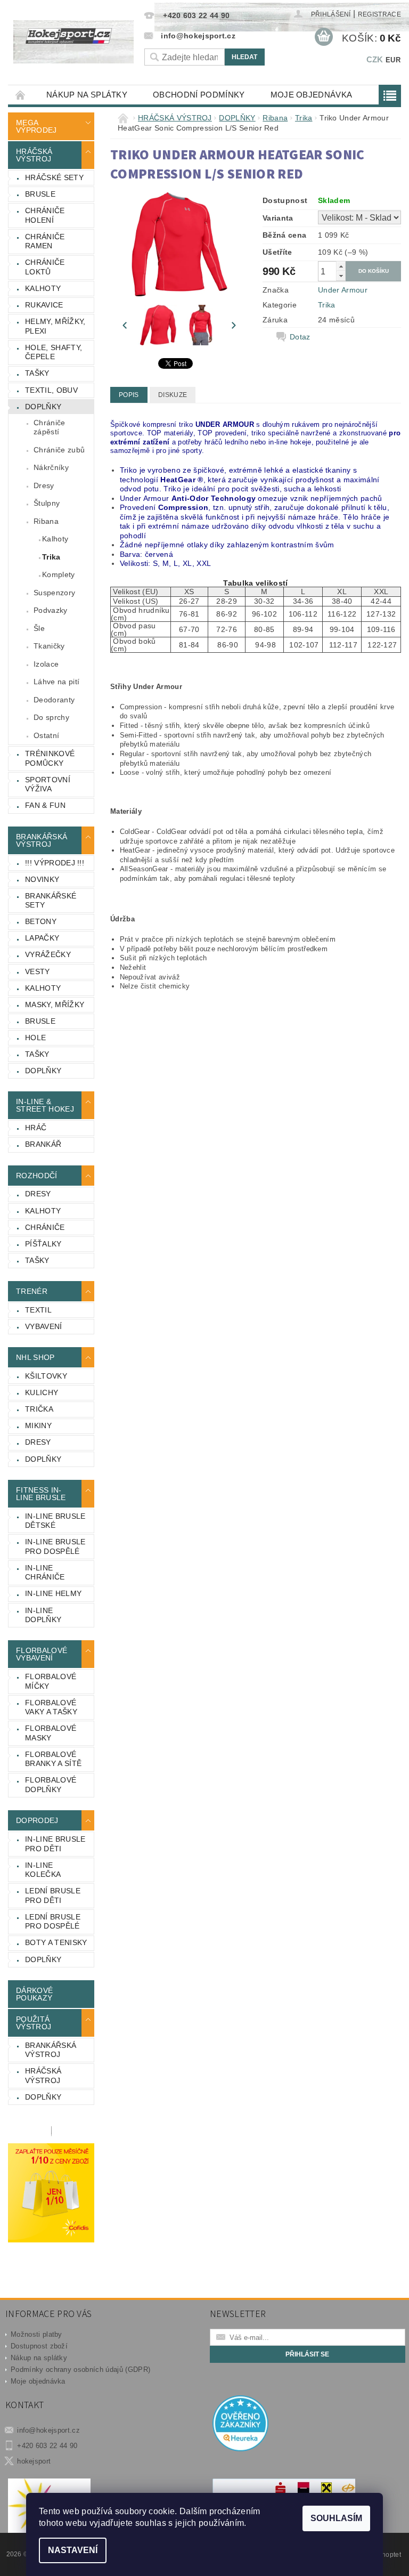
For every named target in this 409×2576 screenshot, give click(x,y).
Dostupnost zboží (39, 2346)
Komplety (59, 574)
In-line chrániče (45, 1573)
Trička (39, 1409)
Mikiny (38, 1425)
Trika (51, 557)
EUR (393, 60)
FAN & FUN (45, 805)
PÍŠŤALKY (43, 1244)
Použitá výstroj (34, 2023)
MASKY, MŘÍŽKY (55, 1005)
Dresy (44, 485)
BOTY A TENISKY (56, 1942)
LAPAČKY (42, 938)
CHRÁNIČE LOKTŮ (45, 267)
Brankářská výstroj (51, 2050)
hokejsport (34, 2461)
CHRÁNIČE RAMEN (45, 241)
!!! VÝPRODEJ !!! (55, 863)
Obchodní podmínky (199, 95)
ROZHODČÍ (37, 1176)
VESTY (38, 971)
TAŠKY (37, 373)
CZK (375, 59)
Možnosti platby (36, 2334)
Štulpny (47, 503)
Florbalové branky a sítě (53, 1759)
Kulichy (42, 1392)
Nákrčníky (51, 467)
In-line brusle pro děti (55, 1844)
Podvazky (51, 610)
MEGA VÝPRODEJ (36, 126)
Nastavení (73, 2550)
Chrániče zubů (59, 450)
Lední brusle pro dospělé (53, 1922)
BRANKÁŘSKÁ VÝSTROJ (42, 840)
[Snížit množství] (341, 276)
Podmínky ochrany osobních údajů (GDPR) (80, 2370)
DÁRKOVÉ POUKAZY (34, 1994)
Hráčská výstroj (43, 2076)
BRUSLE (40, 194)
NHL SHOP (35, 1357)
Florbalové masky (51, 1733)
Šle (39, 628)
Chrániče (45, 1227)
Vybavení (44, 1326)
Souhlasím (336, 2518)
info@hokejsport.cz (48, 2430)
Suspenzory (54, 593)
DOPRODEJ (37, 1820)
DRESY (38, 1194)
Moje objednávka (312, 95)
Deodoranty (54, 700)
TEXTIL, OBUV (51, 390)
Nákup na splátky (87, 95)
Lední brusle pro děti (53, 1895)
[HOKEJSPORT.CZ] (73, 42)
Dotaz (300, 337)
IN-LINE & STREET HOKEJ (45, 1105)
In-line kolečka (43, 1870)
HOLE (35, 1038)
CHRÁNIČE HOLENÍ (45, 215)
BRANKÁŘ (43, 1144)
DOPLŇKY (43, 407)
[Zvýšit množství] (341, 266)
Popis (129, 395)
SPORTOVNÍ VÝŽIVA (48, 784)
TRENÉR (32, 1291)
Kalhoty (55, 539)
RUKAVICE (44, 305)
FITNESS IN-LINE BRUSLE (41, 1494)
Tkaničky (49, 646)
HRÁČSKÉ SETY (54, 177)
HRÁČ (36, 1128)
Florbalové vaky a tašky (51, 1707)
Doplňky (43, 1459)
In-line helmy (53, 1593)
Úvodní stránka (21, 95)
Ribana (46, 521)
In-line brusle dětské (55, 1521)
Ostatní (46, 735)
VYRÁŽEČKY (48, 954)
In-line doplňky (43, 1615)
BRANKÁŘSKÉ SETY (51, 901)
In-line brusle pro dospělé (55, 1546)
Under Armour (343, 290)
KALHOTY (43, 288)
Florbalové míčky (51, 1681)
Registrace (379, 14)
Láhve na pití (56, 682)
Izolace (46, 664)
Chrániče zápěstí (50, 427)
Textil (38, 1310)
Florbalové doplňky (51, 1785)
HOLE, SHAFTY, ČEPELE (54, 352)
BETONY (41, 921)
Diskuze (173, 395)
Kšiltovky (46, 1376)
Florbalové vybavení (42, 1654)
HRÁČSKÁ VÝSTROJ (34, 155)
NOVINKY (42, 879)
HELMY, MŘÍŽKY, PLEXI (55, 326)
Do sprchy (51, 717)
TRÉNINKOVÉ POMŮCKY (50, 758)
